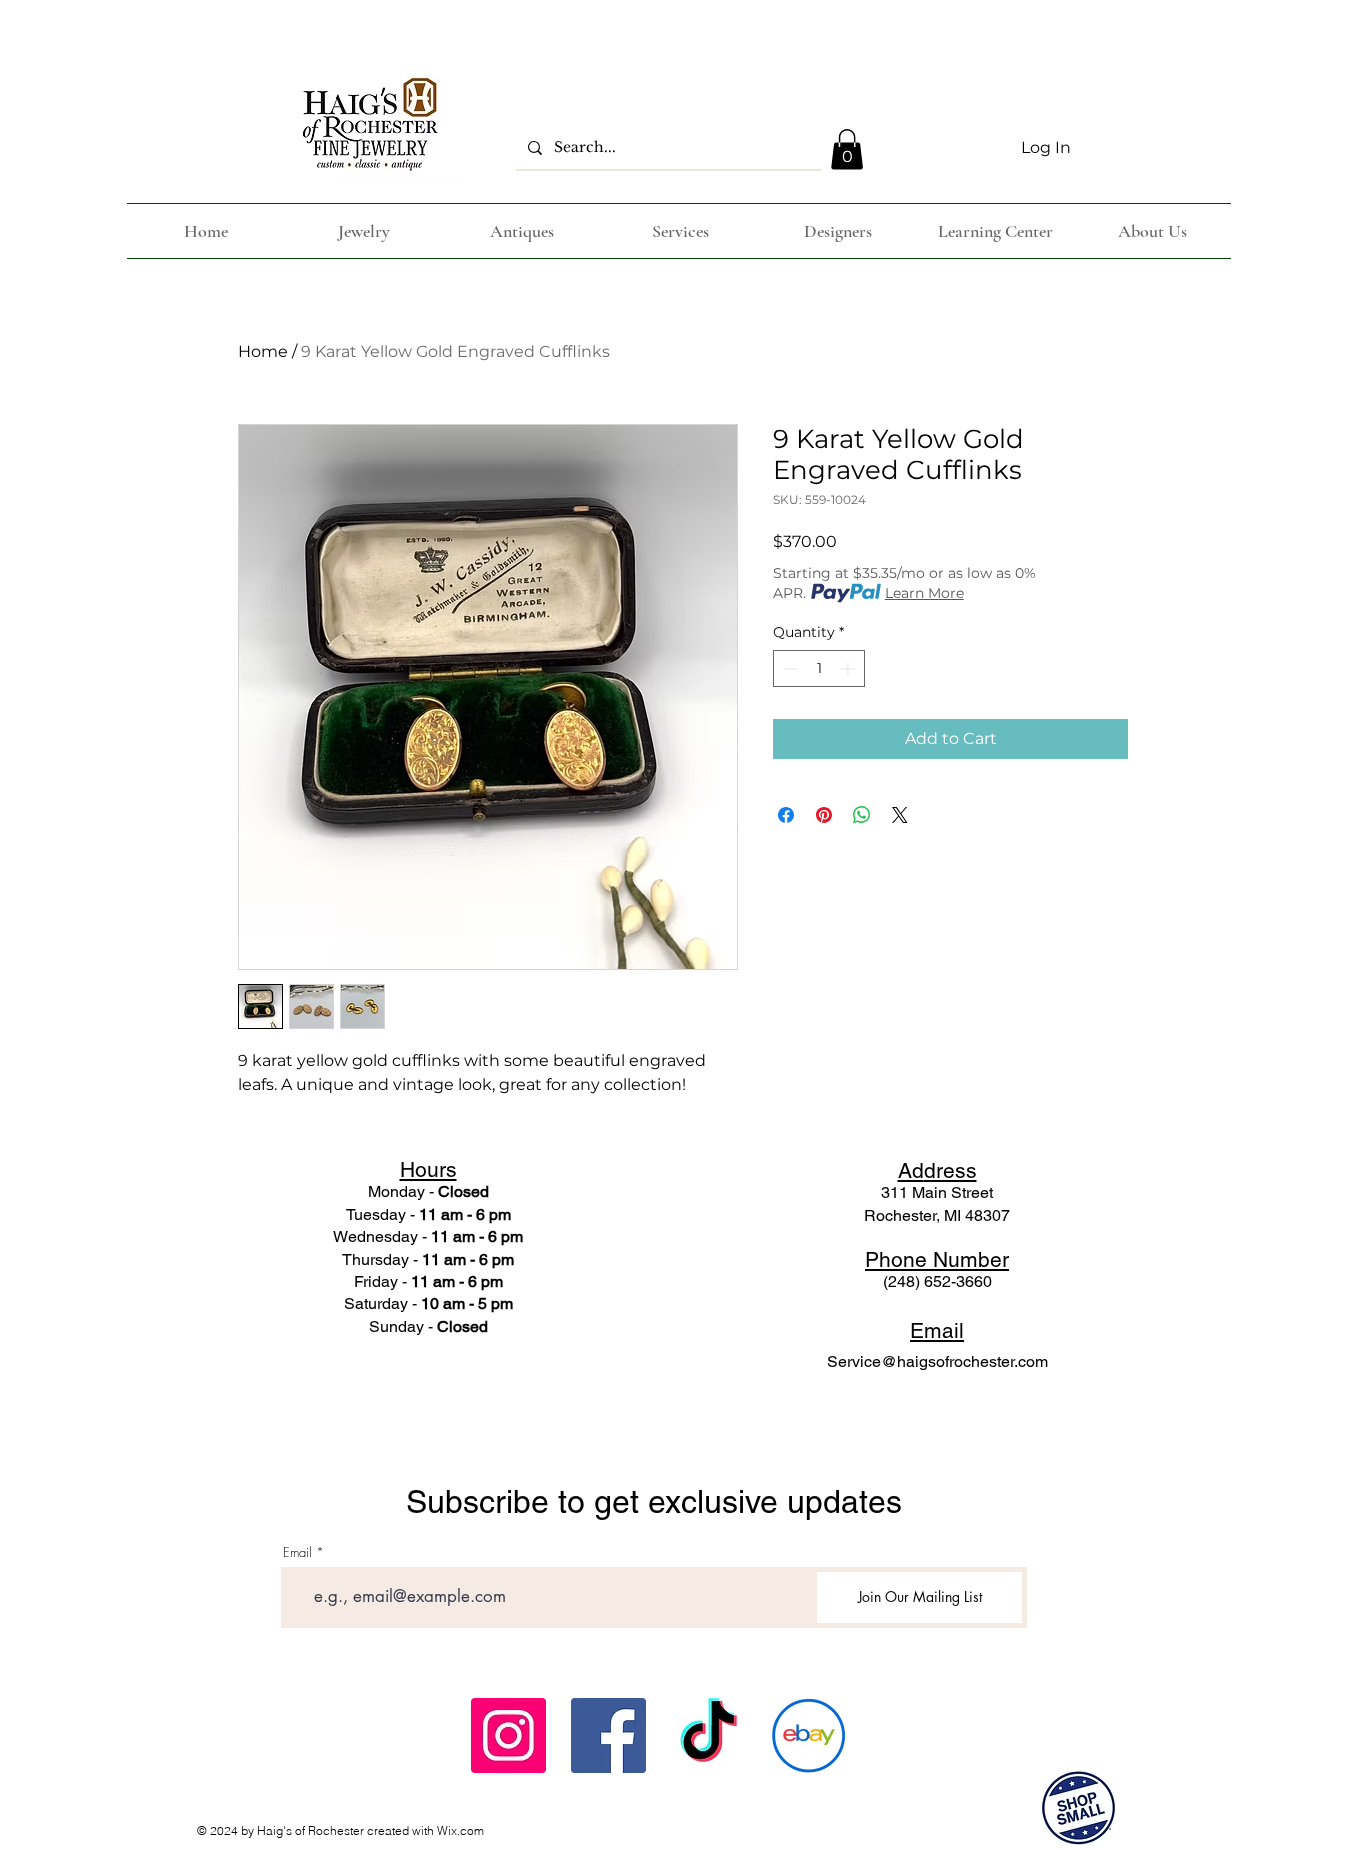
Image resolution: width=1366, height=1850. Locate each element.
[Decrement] (788, 668)
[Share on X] (900, 815)
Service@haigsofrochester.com (937, 1361)
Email (297, 1552)
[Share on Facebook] (786, 815)
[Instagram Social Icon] (508, 1735)
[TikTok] (708, 1735)
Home (263, 351)
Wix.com (460, 1830)
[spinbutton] (819, 668)
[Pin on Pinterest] (824, 815)
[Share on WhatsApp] (862, 815)
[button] (847, 149)
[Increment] (849, 668)
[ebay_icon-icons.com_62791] (808, 1735)
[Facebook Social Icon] (608, 1735)
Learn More (924, 593)
